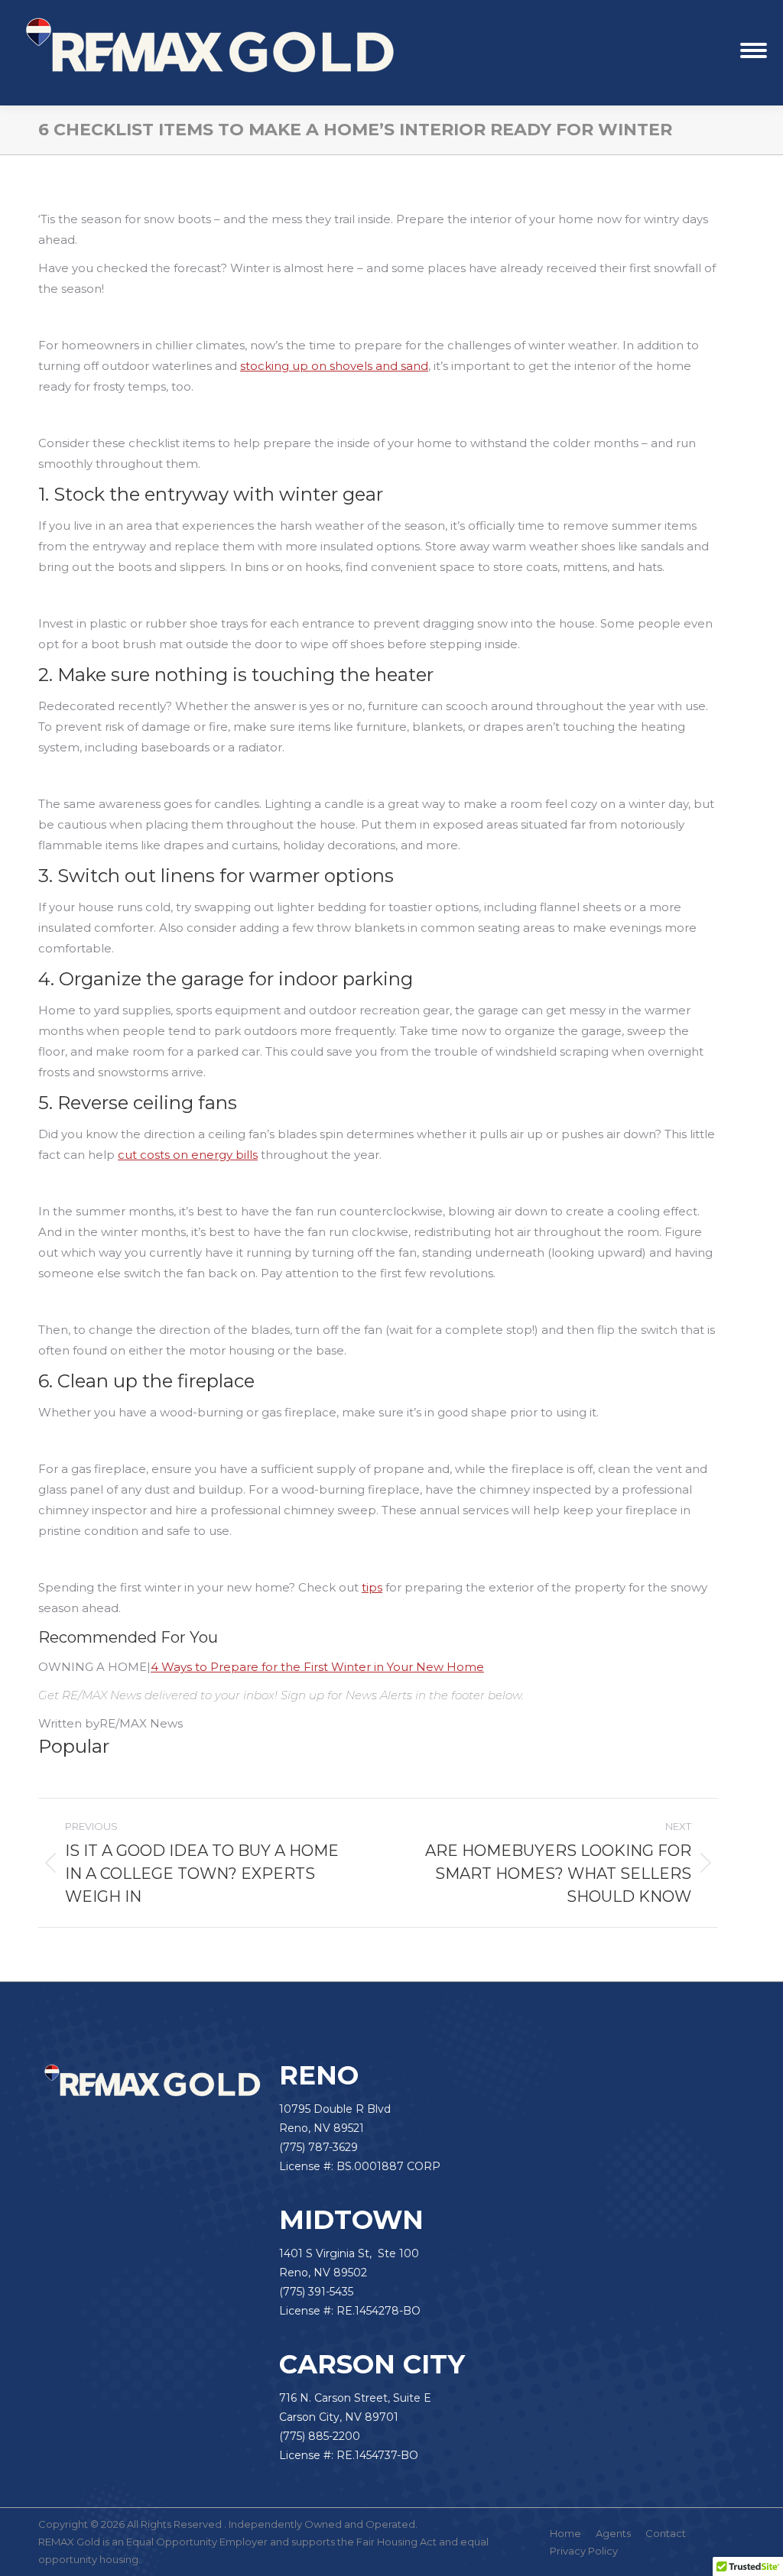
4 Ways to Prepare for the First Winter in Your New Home (317, 1667)
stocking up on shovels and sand (334, 366)
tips (372, 1587)
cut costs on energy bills (188, 1155)
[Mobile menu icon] (754, 53)
